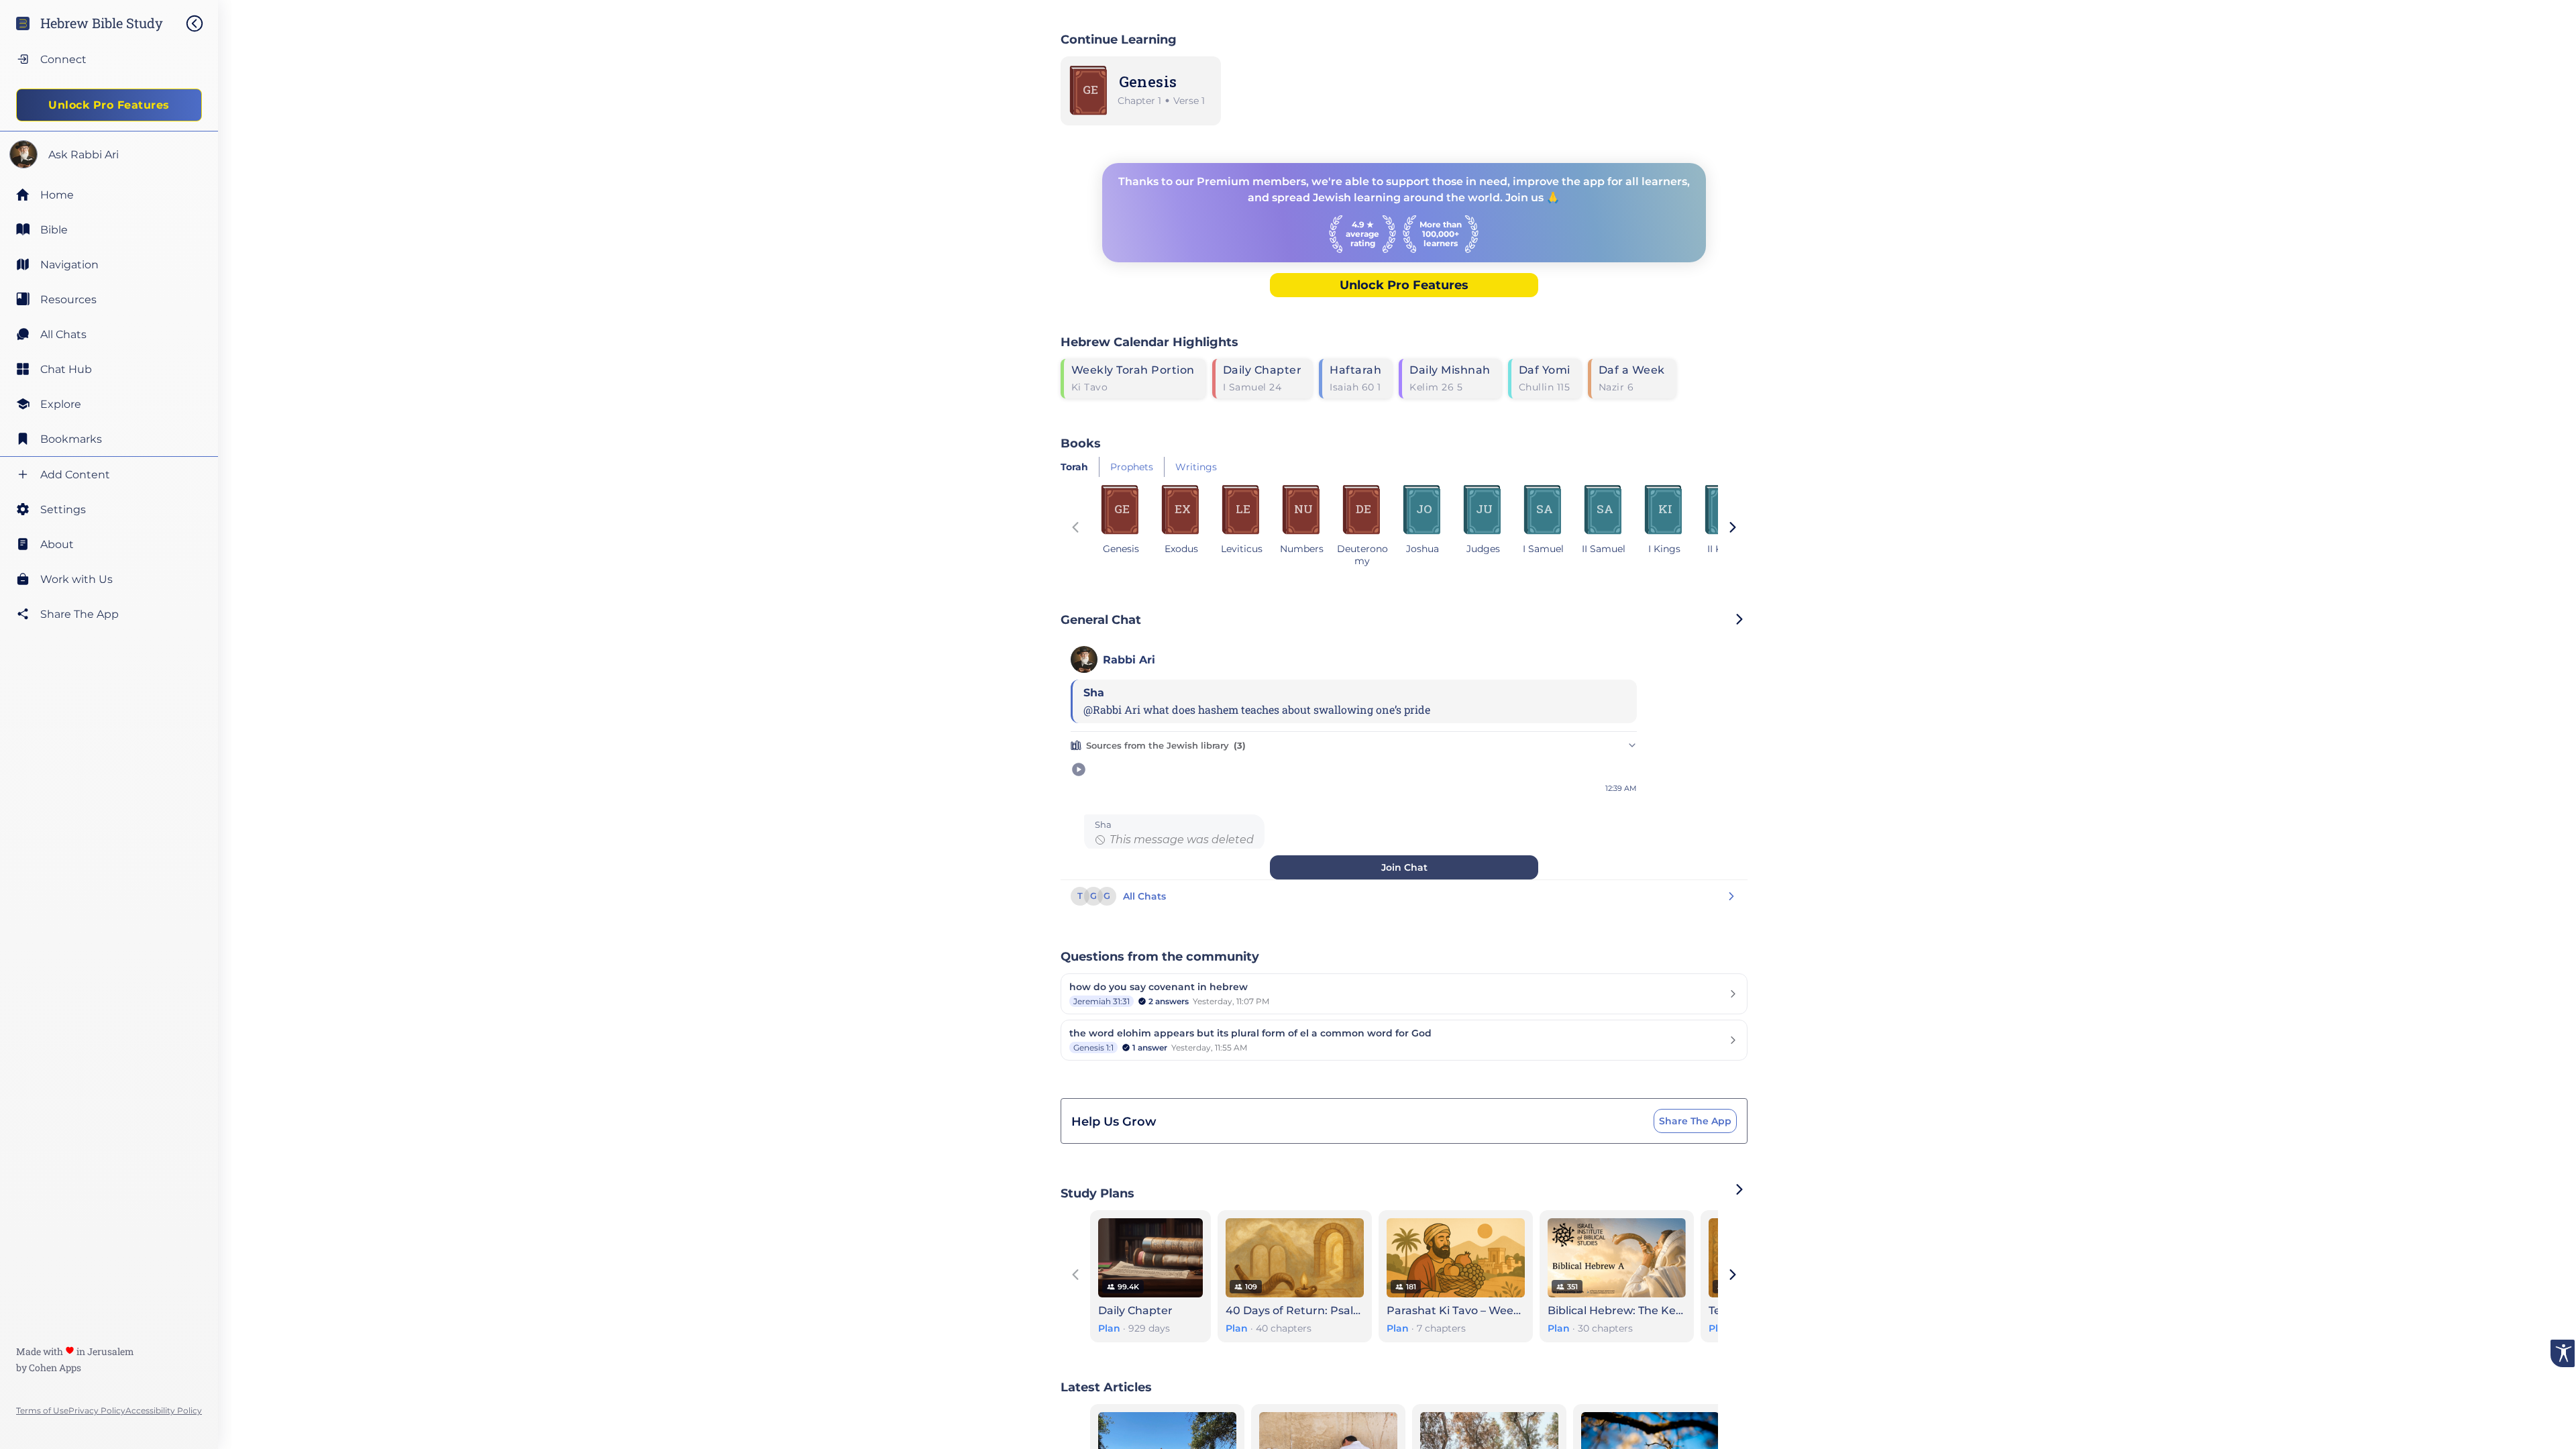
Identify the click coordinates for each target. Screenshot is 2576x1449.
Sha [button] (1103, 825)
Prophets (1132, 467)
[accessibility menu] (2563, 1353)
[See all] (1739, 1189)
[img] (201, 23)
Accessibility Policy (164, 1410)
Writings (1196, 467)
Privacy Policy (97, 1410)
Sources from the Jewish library (1166, 745)
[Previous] (1075, 529)
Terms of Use (42, 1410)
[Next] (1733, 529)
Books (1081, 443)
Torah (1074, 467)
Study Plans (1097, 1193)
